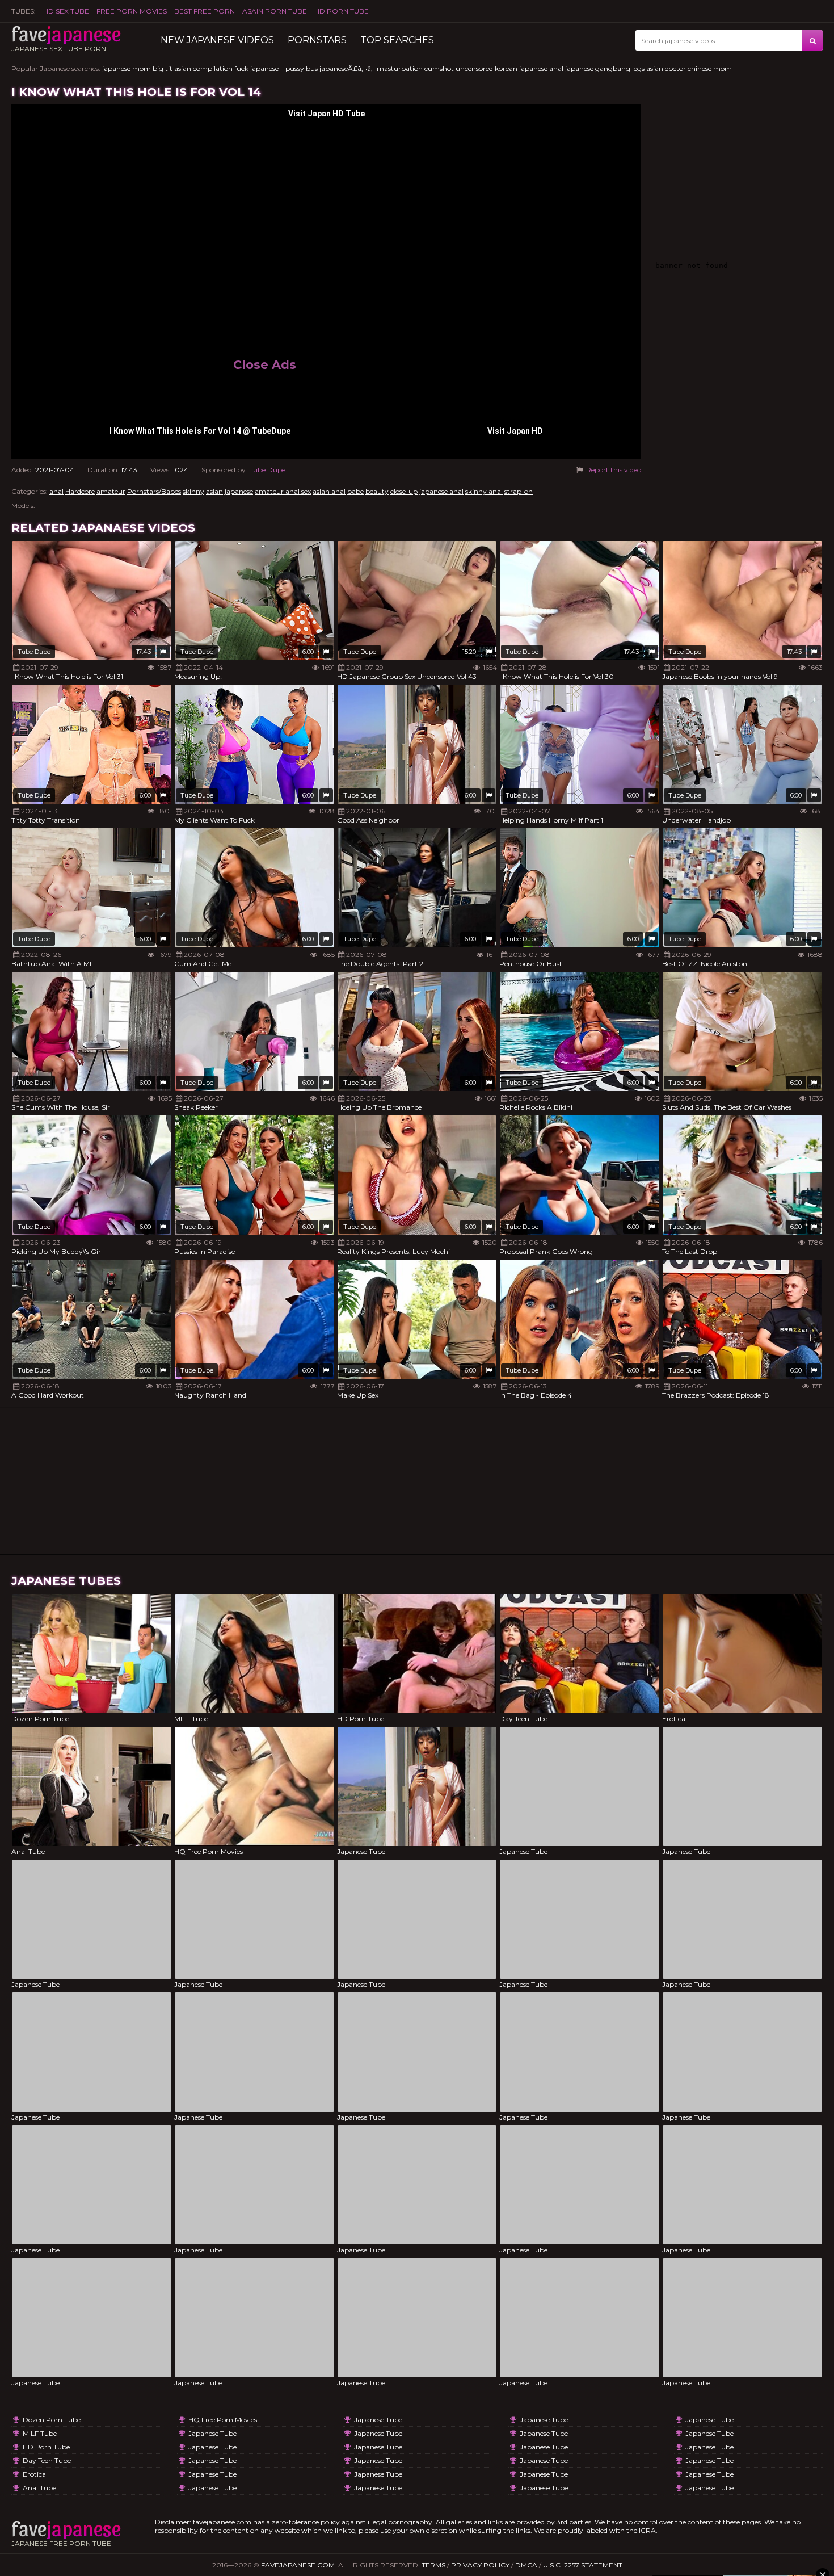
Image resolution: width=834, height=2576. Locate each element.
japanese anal (541, 68)
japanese (579, 68)
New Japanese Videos (217, 40)
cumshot (439, 68)
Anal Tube (39, 2488)
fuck (241, 68)
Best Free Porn (205, 11)
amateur (111, 491)
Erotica (34, 2474)
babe (355, 491)
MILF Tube (40, 2433)
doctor (675, 68)
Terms (433, 2565)
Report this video (613, 470)
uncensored (474, 68)
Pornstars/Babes (154, 491)
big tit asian (172, 68)
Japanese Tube (212, 2433)
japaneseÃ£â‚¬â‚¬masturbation (371, 68)
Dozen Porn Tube (52, 2420)
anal (56, 491)
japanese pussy (277, 68)
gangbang (613, 68)
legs (638, 68)
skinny (193, 491)
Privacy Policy (480, 2565)
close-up (404, 491)
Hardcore (80, 491)
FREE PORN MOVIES (132, 11)
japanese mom (127, 68)
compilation (213, 68)
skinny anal (484, 491)
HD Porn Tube (342, 11)
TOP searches (397, 40)
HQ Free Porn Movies (223, 2420)
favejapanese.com (298, 2565)
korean (506, 68)
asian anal (329, 491)
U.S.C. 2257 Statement (583, 2565)
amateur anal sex (283, 491)
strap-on (519, 491)
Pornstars (317, 40)
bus (312, 68)
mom (723, 68)
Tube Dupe (267, 470)
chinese (700, 68)
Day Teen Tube (47, 2460)
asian (655, 68)
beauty (377, 491)
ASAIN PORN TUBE (275, 11)
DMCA (526, 2565)
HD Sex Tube (66, 11)
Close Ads (265, 365)
